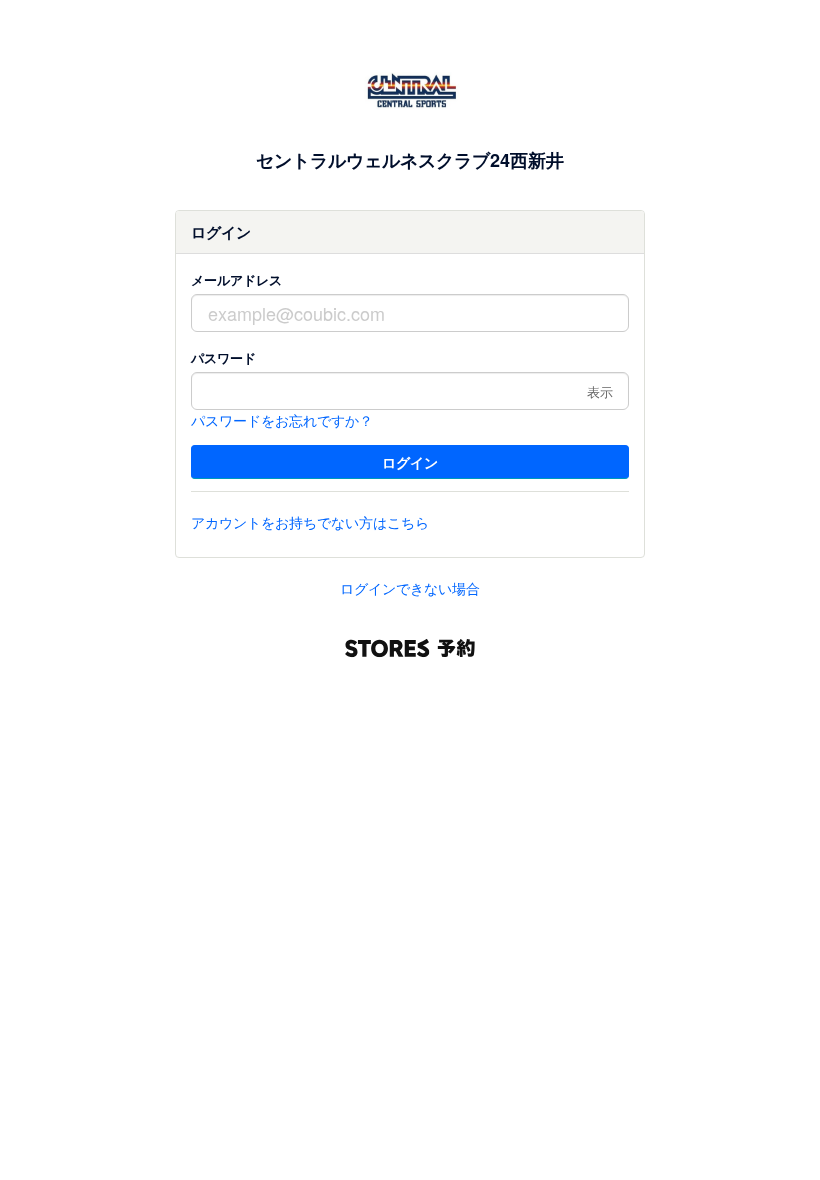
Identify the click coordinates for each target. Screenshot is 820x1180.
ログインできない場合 (410, 588)
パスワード (223, 357)
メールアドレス (236, 279)
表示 (600, 391)
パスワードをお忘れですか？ (282, 420)
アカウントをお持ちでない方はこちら (310, 522)
